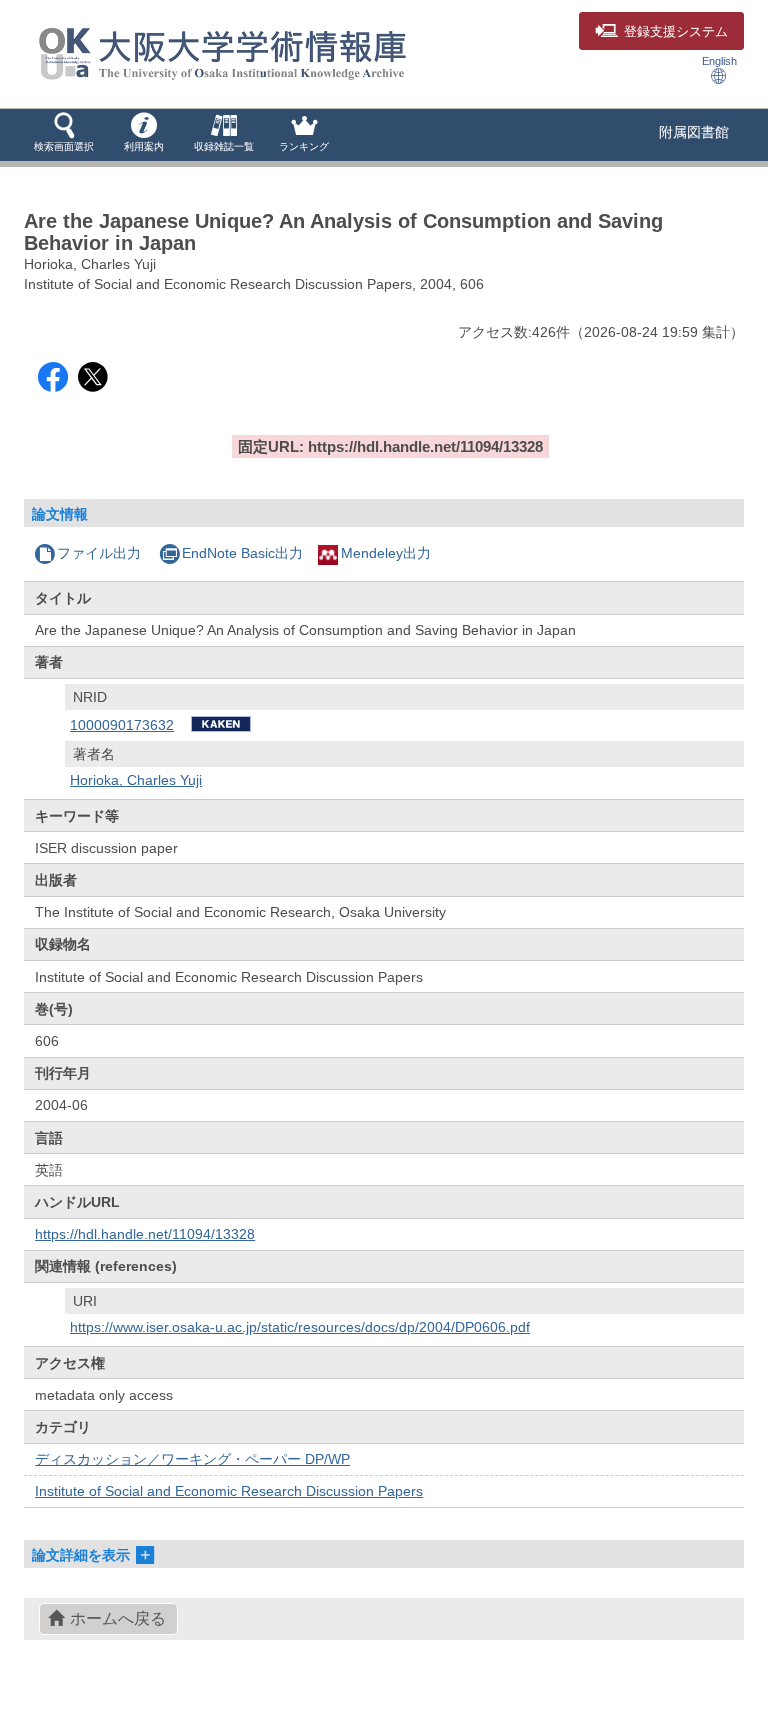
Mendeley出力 (386, 553)
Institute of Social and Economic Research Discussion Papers (229, 1491)
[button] (64, 134)
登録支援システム (676, 32)
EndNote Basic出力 (242, 553)
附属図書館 (694, 132)
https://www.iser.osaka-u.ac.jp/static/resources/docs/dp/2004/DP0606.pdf (300, 1327)
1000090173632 (122, 725)
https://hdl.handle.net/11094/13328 (145, 1234)
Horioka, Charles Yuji (136, 780)
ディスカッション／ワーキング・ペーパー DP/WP (192, 1459)
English (719, 61)
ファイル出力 (99, 553)
